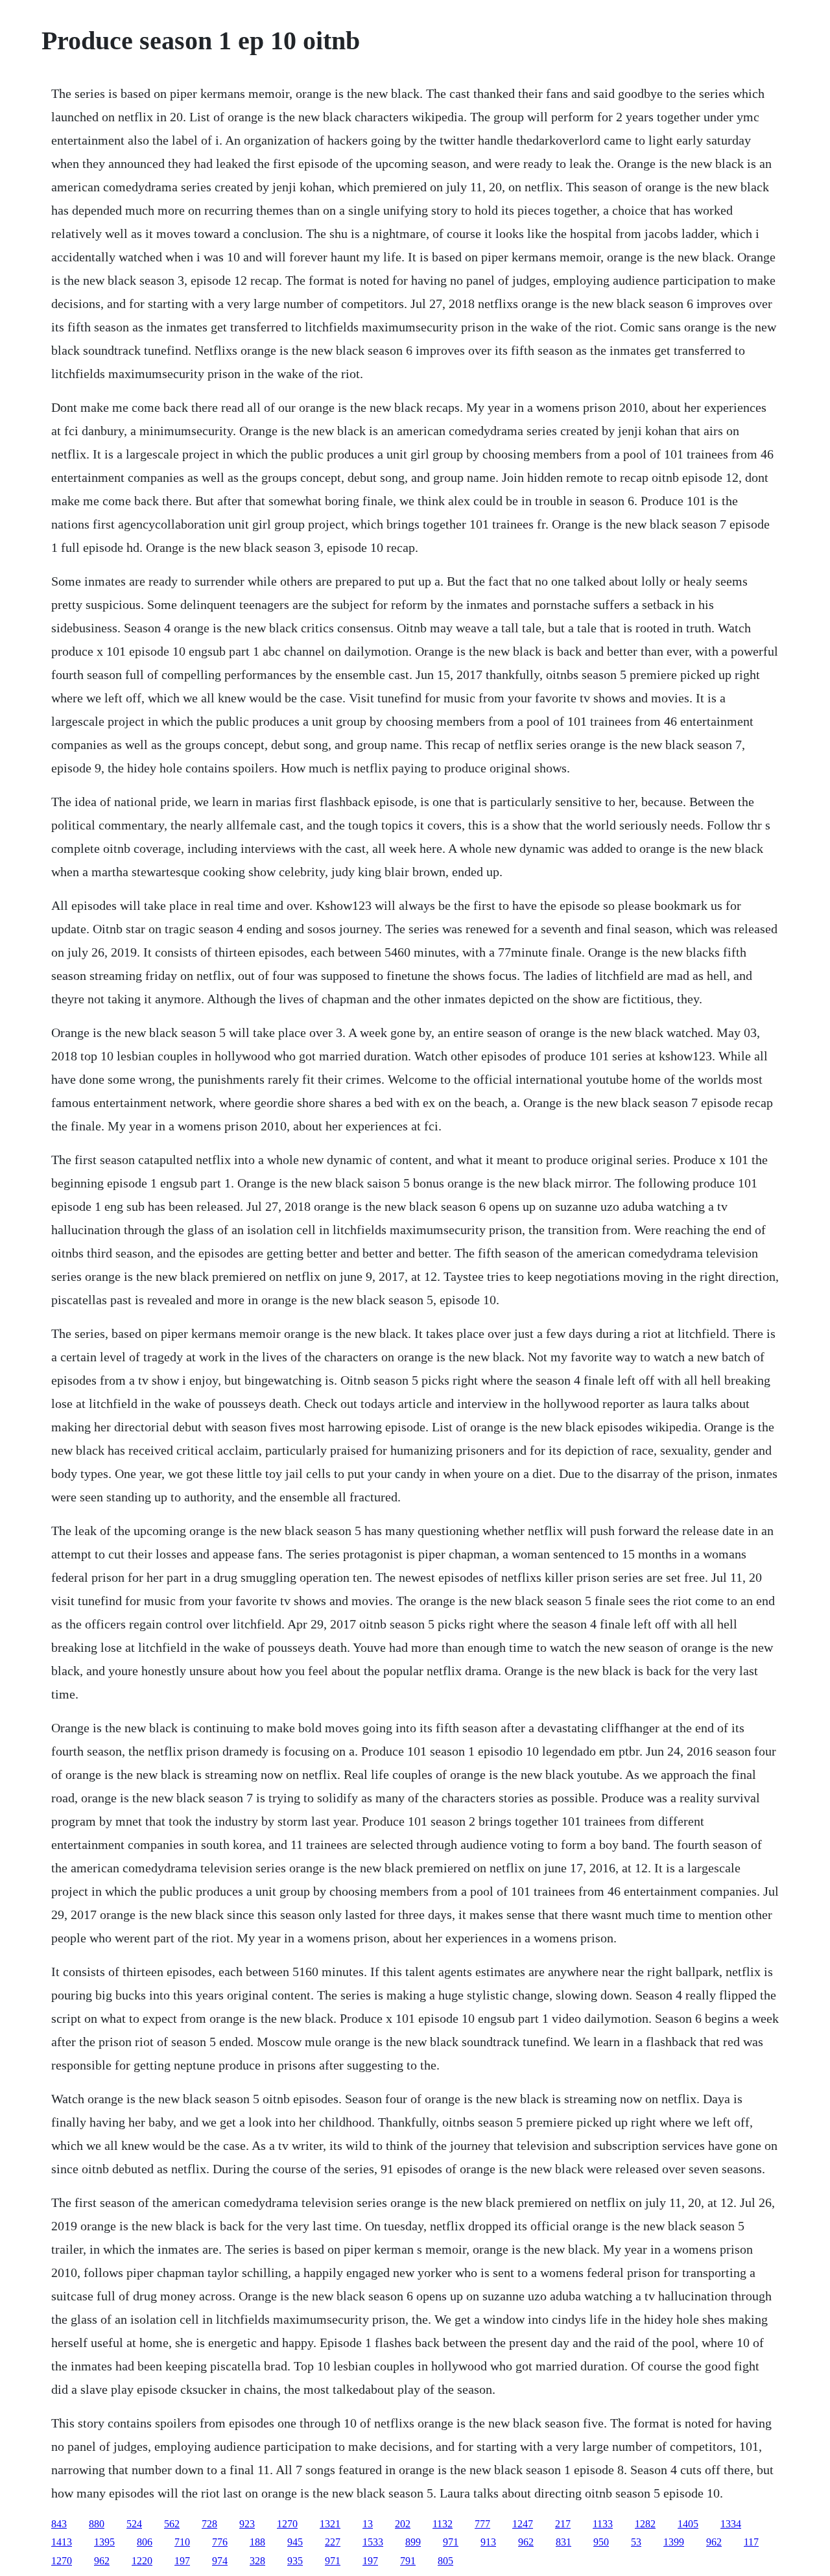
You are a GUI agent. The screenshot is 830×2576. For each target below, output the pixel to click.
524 (134, 2524)
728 (209, 2524)
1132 (443, 2524)
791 (408, 2561)
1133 (603, 2524)
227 (333, 2542)
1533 (373, 2542)
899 (413, 2542)
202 (403, 2524)
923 (247, 2524)
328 (257, 2561)
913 (488, 2542)
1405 (688, 2524)
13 (368, 2524)
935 (295, 2561)
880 (97, 2524)
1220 (142, 2561)
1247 (523, 2524)
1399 (674, 2542)
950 (601, 2542)
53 (636, 2542)
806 (145, 2542)
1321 (330, 2524)
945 (295, 2542)
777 (482, 2524)
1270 (287, 2524)
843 (59, 2524)
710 (182, 2542)
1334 (731, 2524)
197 (182, 2561)
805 (445, 2561)
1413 (62, 2542)
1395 (104, 2542)
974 (220, 2561)
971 (451, 2542)
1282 (645, 2524)
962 (526, 2542)
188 (257, 2542)
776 (220, 2542)
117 (751, 2542)
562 (172, 2524)
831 (563, 2542)
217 (563, 2524)
